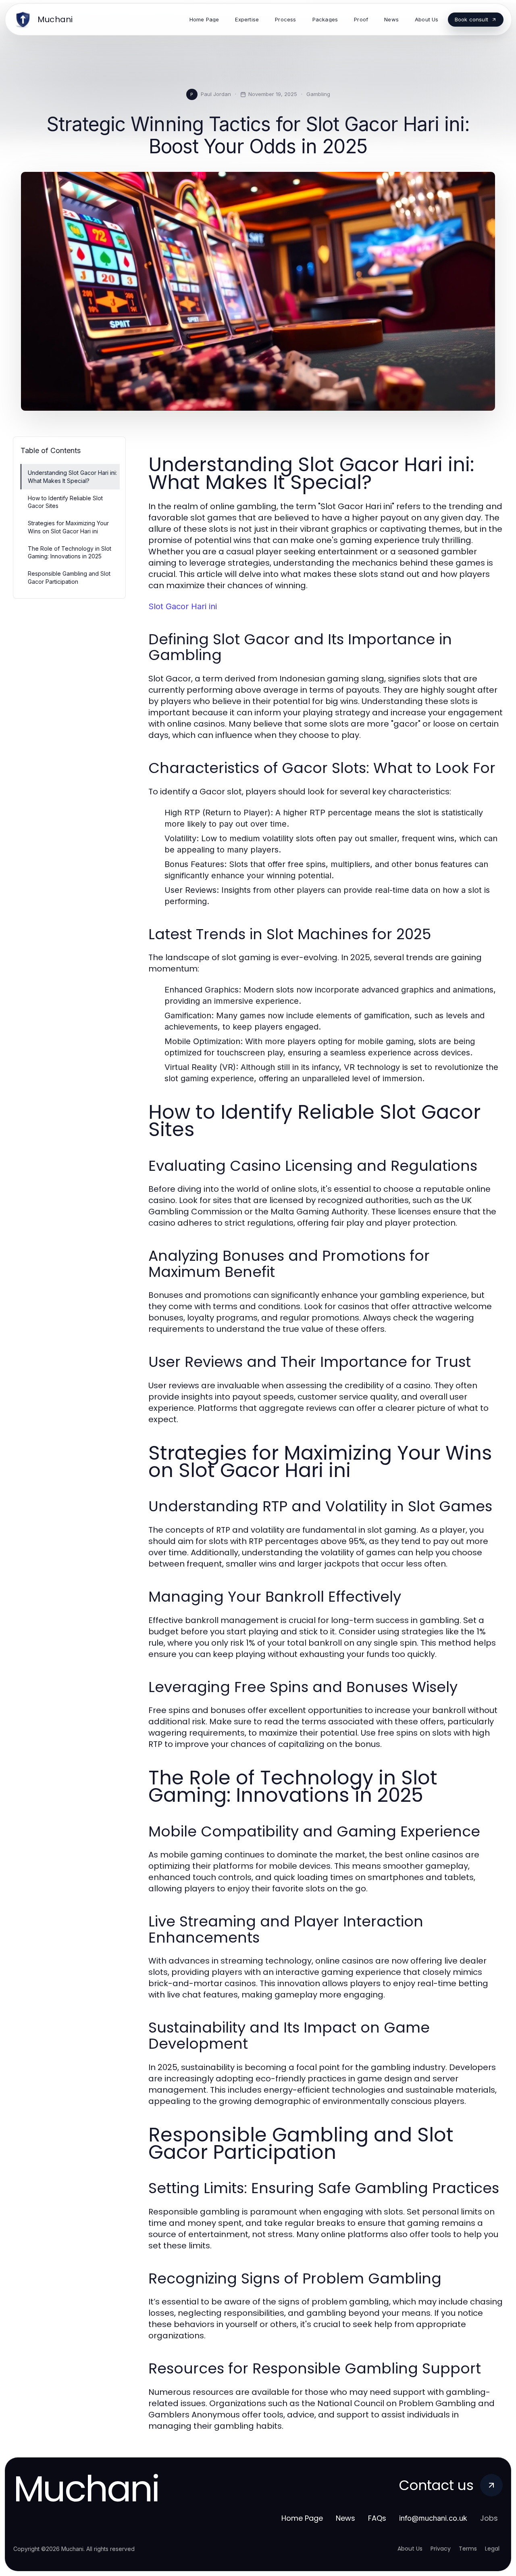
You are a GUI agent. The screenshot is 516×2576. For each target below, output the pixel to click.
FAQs (377, 2518)
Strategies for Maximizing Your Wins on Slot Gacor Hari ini (68, 527)
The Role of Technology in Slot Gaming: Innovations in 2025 (70, 552)
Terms (468, 2549)
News (345, 2518)
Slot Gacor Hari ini (183, 606)
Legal (492, 2549)
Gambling (318, 94)
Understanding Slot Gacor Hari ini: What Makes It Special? (72, 476)
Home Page (302, 2518)
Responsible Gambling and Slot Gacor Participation (69, 577)
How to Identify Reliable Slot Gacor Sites (65, 502)
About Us (410, 2549)
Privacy (441, 2549)
